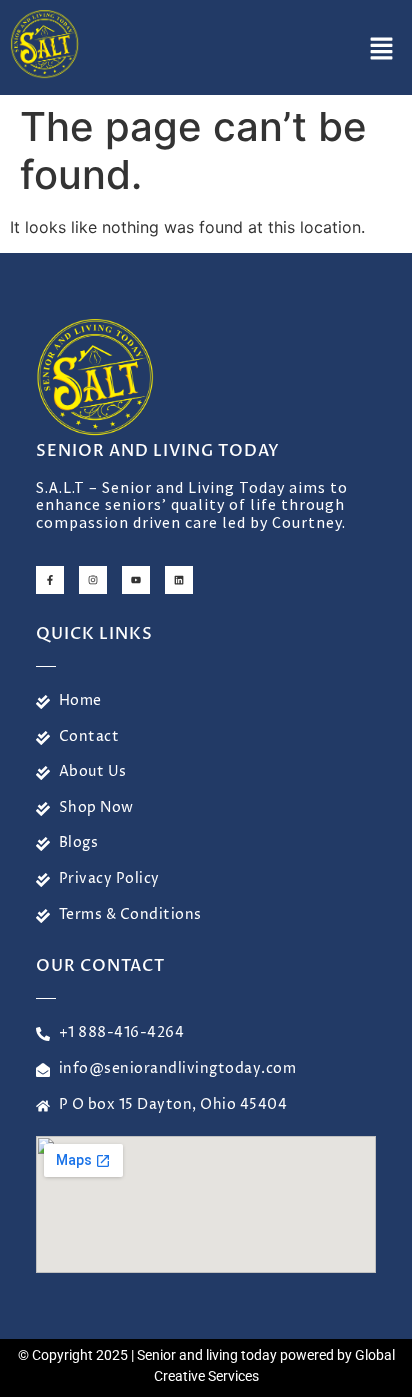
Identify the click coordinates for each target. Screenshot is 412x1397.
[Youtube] (136, 580)
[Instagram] (93, 580)
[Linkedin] (179, 580)
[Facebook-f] (50, 580)
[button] (382, 49)
